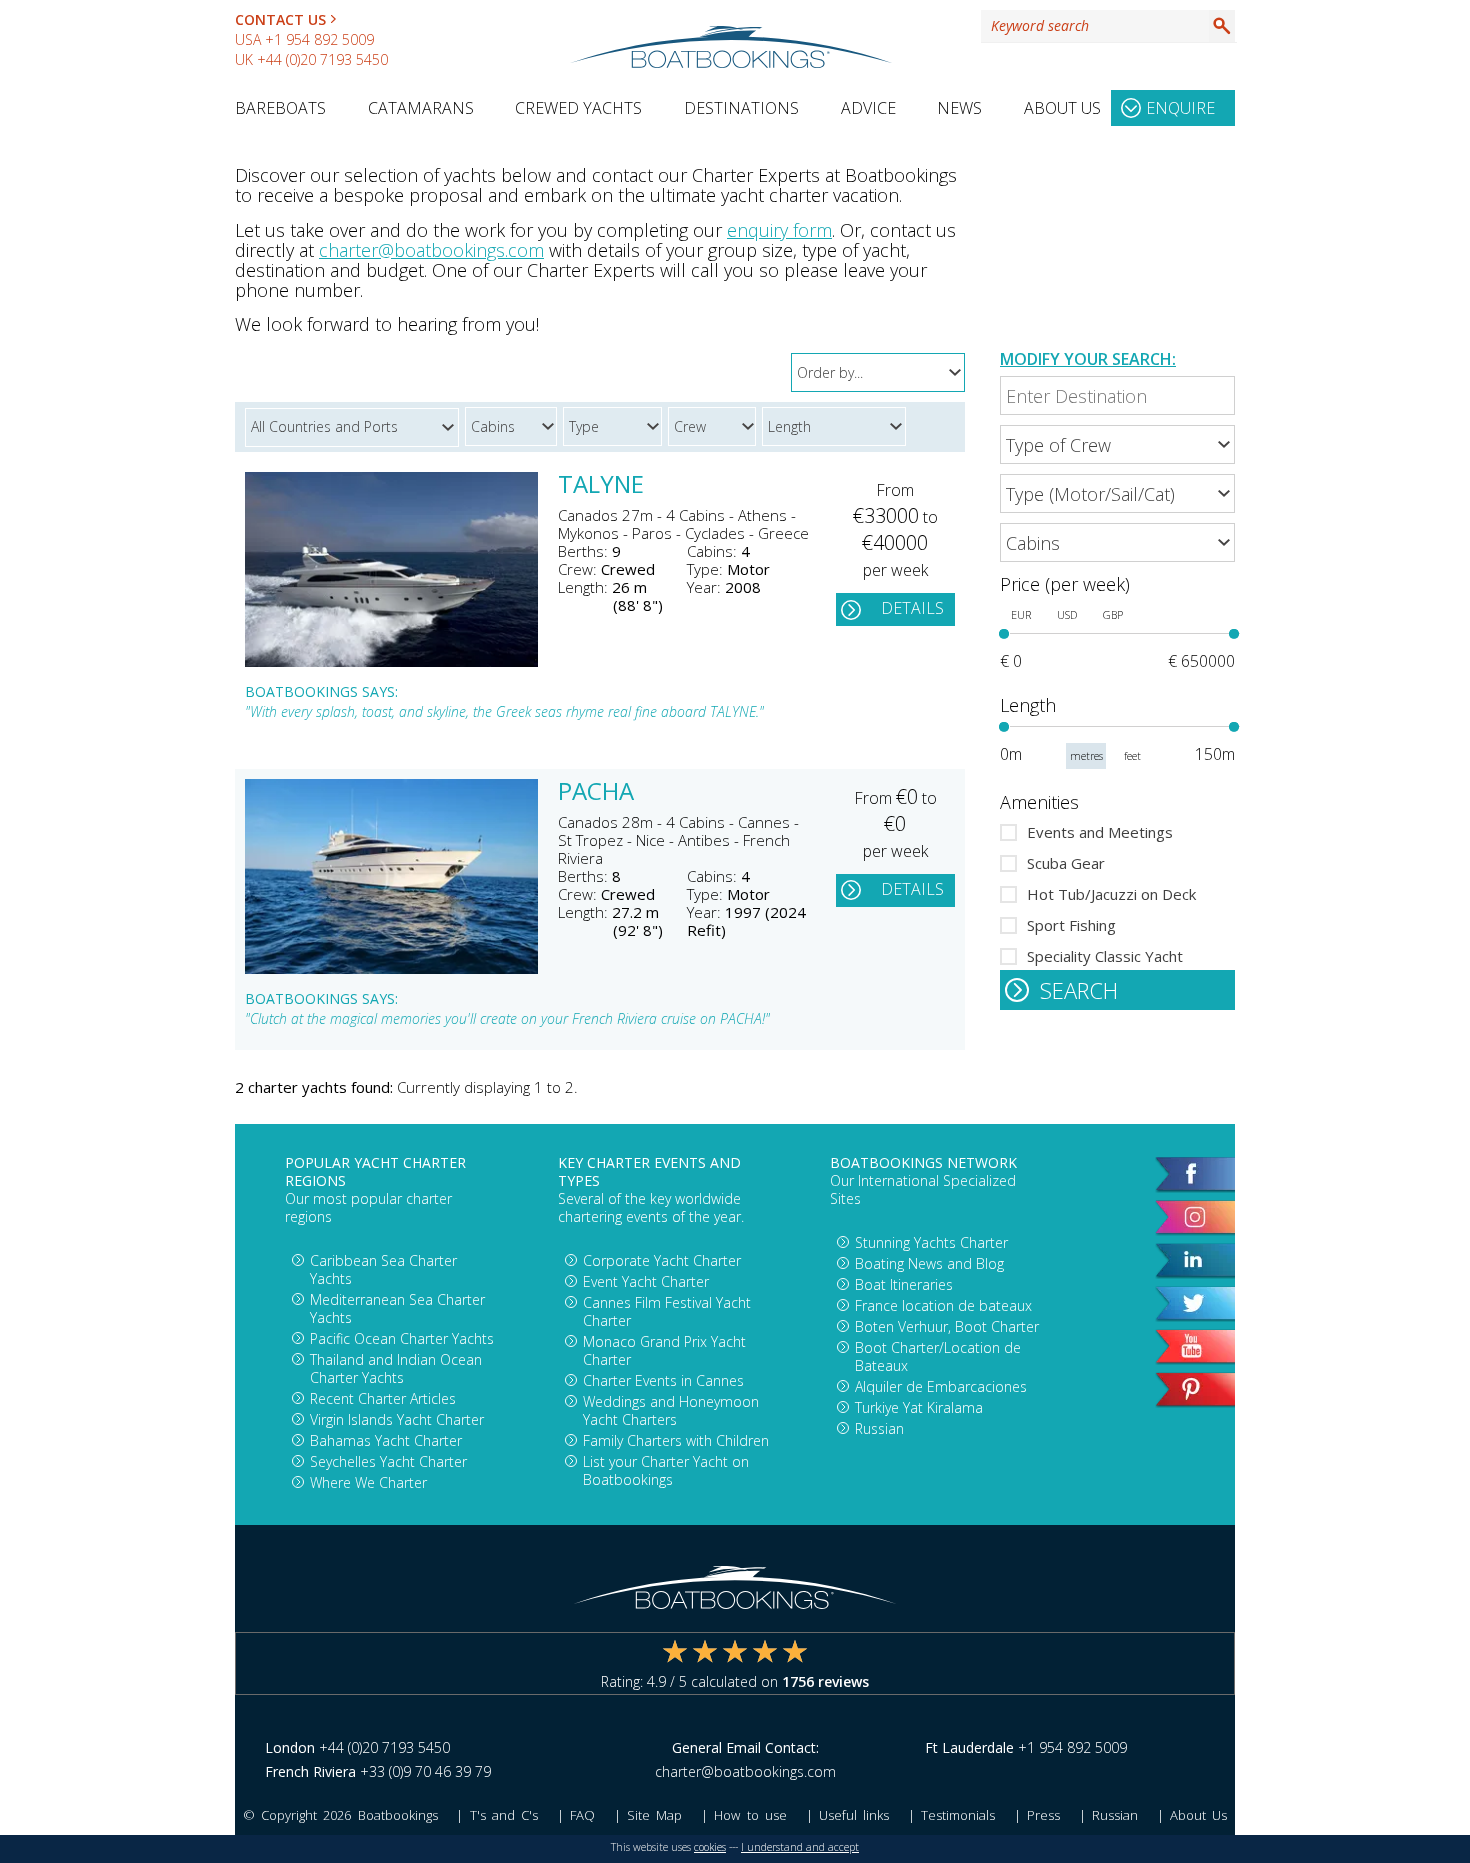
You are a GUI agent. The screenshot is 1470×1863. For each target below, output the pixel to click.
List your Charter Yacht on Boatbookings (666, 1470)
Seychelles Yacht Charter (388, 1461)
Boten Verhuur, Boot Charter (947, 1326)
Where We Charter (368, 1482)
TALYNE (601, 486)
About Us (1062, 108)
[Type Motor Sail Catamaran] (615, 423)
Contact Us (280, 19)
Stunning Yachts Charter (931, 1242)
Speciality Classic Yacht (1105, 956)
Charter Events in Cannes (663, 1380)
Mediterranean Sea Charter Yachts (397, 1308)
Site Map (654, 1815)
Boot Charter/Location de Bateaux (938, 1356)
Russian (879, 1428)
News (959, 108)
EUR (1021, 615)
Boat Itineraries (904, 1284)
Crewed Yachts (578, 108)
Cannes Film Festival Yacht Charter (667, 1311)
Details (912, 608)
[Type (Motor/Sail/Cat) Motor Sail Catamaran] (1117, 493)
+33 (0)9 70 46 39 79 (425, 1771)
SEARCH (1079, 990)
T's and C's (504, 1815)
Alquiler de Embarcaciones (941, 1386)
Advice (868, 108)
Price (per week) (1065, 584)
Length (1028, 705)
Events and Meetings (1100, 832)
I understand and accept (800, 1847)
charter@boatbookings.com (431, 250)
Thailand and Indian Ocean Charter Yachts (396, 1368)
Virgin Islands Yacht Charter (397, 1419)
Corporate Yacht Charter (662, 1260)
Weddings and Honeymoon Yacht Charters (671, 1410)
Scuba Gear (1066, 863)
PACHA (596, 793)
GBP (1113, 615)
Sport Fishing (1071, 925)
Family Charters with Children (676, 1440)
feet (1132, 756)
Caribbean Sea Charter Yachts (383, 1269)
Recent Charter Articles (383, 1398)
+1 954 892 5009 (319, 39)
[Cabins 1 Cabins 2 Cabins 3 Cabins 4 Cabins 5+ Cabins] (1117, 542)
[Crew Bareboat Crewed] (715, 423)
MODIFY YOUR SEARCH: (1088, 359)
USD (1067, 615)
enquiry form (779, 230)
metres (1086, 756)
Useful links (854, 1815)
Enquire (1180, 108)
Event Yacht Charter (646, 1281)
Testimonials (958, 1815)
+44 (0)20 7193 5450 (322, 59)
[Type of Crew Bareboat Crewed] (1117, 444)
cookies (710, 1847)
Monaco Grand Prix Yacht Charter (664, 1350)
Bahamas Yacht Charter (386, 1440)
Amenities (1039, 802)
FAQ (582, 1815)
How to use (750, 1815)
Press (1043, 1815)
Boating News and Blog (929, 1263)
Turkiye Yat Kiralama (919, 1407)
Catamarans (421, 108)
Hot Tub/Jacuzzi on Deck (1111, 894)
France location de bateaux (943, 1305)
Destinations (741, 108)
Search (1222, 26)
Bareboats (280, 108)
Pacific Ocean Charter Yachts (402, 1338)
